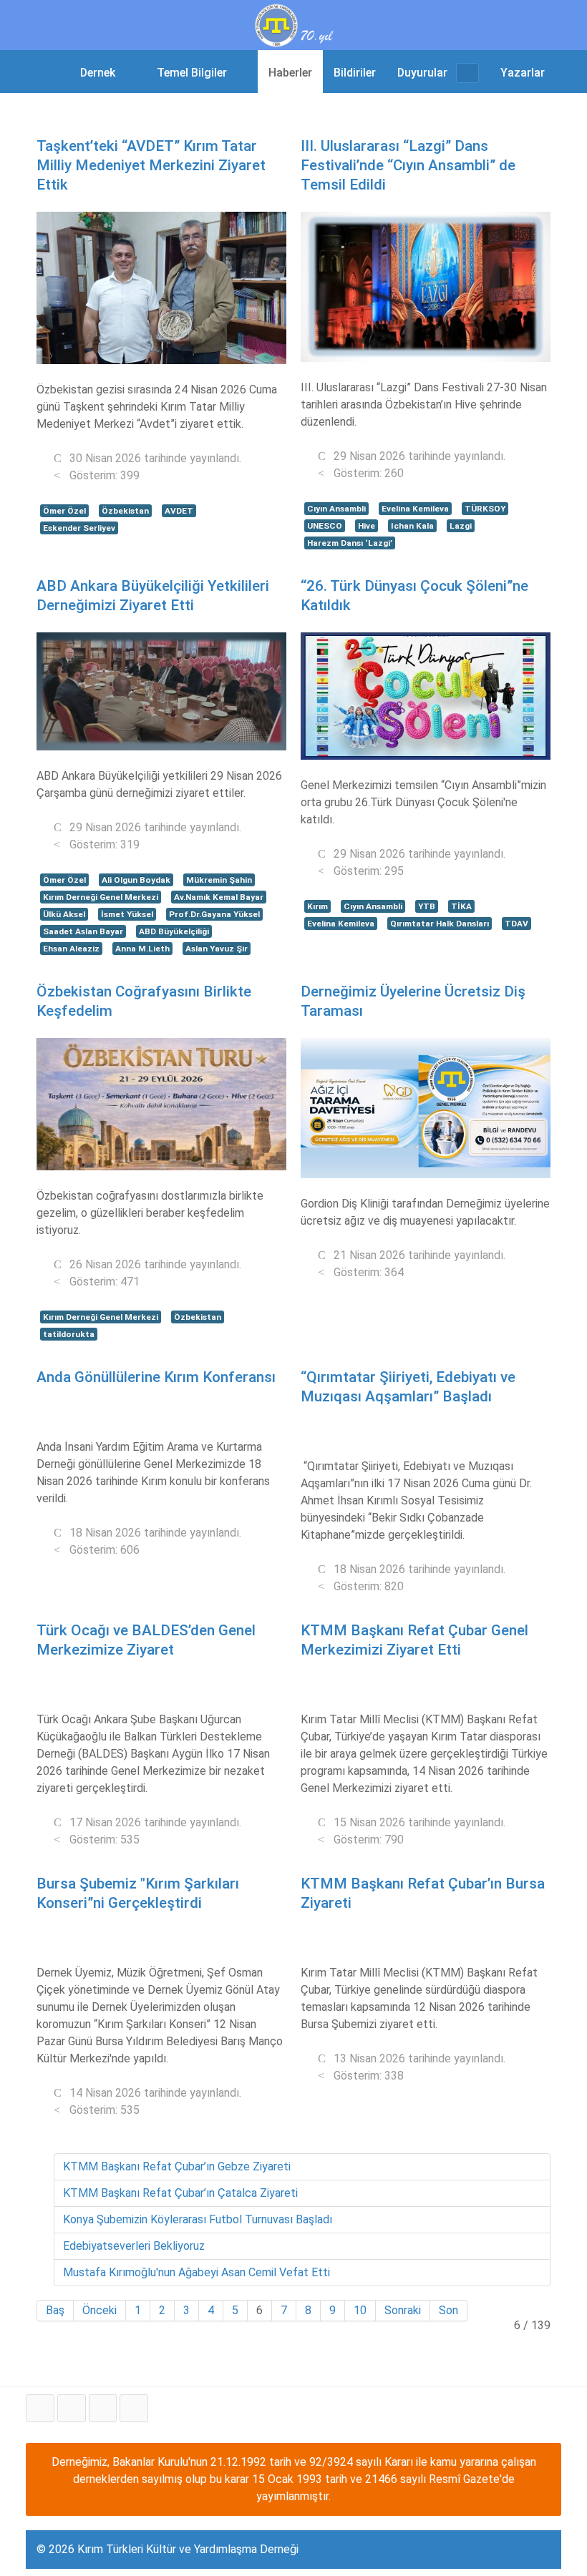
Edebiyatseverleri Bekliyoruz (134, 2246)
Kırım (317, 906)
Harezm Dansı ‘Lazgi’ (350, 543)
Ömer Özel (64, 511)
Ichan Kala (412, 526)
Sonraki (403, 2310)
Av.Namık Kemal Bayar (219, 897)
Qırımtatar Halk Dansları (440, 924)
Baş (55, 2310)
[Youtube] (103, 2408)
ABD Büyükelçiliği (174, 931)
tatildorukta (69, 1334)
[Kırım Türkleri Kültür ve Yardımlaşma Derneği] (293, 24)
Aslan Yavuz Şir (217, 949)
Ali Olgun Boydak (136, 880)
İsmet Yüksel (127, 914)
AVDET (179, 511)
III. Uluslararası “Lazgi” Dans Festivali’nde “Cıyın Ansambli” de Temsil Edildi (408, 165)
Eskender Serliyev (79, 528)
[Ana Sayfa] (50, 72)
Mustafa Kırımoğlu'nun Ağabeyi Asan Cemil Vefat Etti (197, 2272)
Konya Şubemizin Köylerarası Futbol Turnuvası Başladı (198, 2219)
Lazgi (461, 526)
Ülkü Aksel (64, 914)
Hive (367, 526)
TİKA (461, 906)
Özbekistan (125, 511)
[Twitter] (72, 2408)
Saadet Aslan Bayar (83, 931)
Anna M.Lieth (142, 949)
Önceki (100, 2310)
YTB (427, 906)
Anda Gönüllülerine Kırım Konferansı (156, 1377)
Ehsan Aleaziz (71, 949)
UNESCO (325, 526)
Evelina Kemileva (415, 509)
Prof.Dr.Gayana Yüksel (214, 914)
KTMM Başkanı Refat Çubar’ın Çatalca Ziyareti (180, 2193)
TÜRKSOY (485, 509)
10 (360, 2310)
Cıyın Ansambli (336, 509)
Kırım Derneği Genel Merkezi (101, 897)
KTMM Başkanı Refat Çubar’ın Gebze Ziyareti (177, 2166)
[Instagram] (134, 2408)
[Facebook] (40, 2408)
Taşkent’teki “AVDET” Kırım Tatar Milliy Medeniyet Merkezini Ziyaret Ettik (151, 165)
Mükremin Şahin (219, 880)
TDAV (516, 924)
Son (448, 2310)
